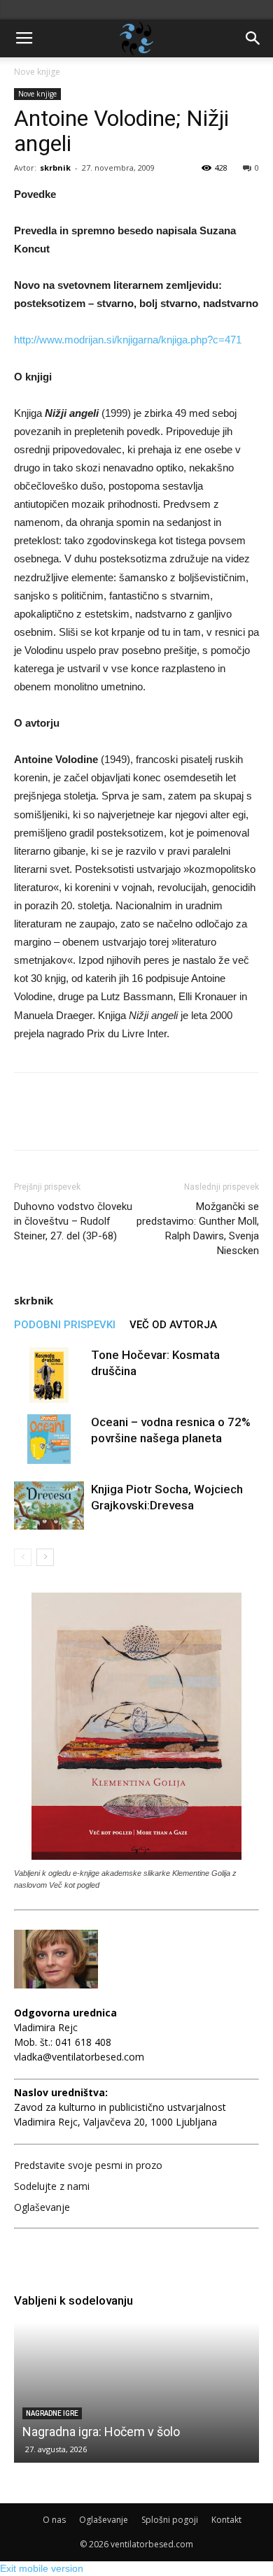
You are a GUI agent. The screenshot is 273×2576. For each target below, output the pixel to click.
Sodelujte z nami (52, 2186)
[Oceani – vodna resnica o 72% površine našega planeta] (49, 1439)
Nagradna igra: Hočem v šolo (101, 2432)
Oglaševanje (42, 2207)
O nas (54, 2520)
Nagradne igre (52, 2413)
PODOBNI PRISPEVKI (65, 1325)
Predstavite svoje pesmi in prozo (88, 2165)
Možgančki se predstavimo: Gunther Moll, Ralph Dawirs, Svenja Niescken (198, 1229)
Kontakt (226, 2520)
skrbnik (55, 168)
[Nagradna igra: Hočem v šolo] (136, 2393)
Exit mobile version (42, 2568)
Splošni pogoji (170, 2520)
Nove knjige (37, 72)
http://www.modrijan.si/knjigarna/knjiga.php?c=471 (128, 340)
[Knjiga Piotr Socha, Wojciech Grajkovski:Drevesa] (49, 1506)
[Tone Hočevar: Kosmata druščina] (49, 1375)
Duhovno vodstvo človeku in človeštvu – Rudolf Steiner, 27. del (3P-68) (73, 1221)
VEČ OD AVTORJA (173, 1325)
